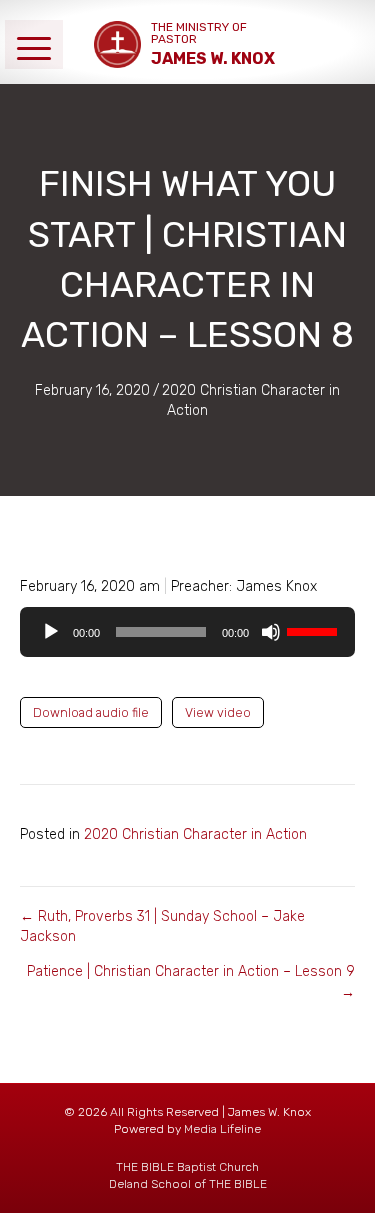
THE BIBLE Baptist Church (187, 1167)
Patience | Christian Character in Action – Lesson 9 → (191, 981)
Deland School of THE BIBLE (188, 1184)
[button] (34, 44)
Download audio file (91, 712)
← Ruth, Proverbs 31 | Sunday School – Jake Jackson (162, 926)
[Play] (51, 632)
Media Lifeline (222, 1129)
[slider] (315, 630)
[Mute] (271, 632)
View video (218, 712)
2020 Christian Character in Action (195, 834)
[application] (187, 632)
